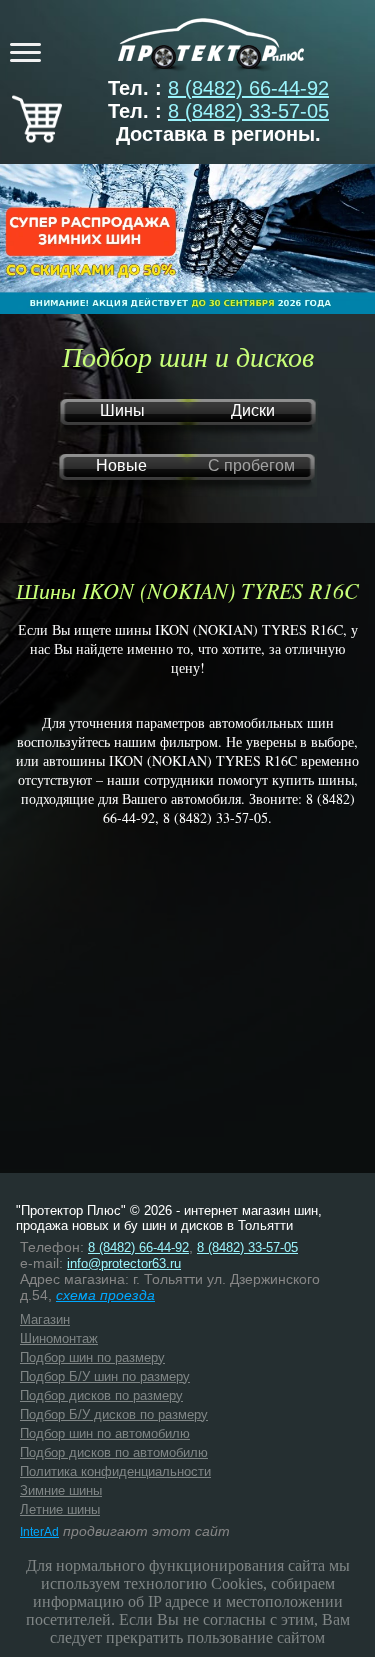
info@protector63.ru (124, 1263)
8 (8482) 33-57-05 (248, 111)
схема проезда (105, 1295)
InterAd (39, 1532)
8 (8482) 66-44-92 (248, 88)
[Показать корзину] (37, 136)
